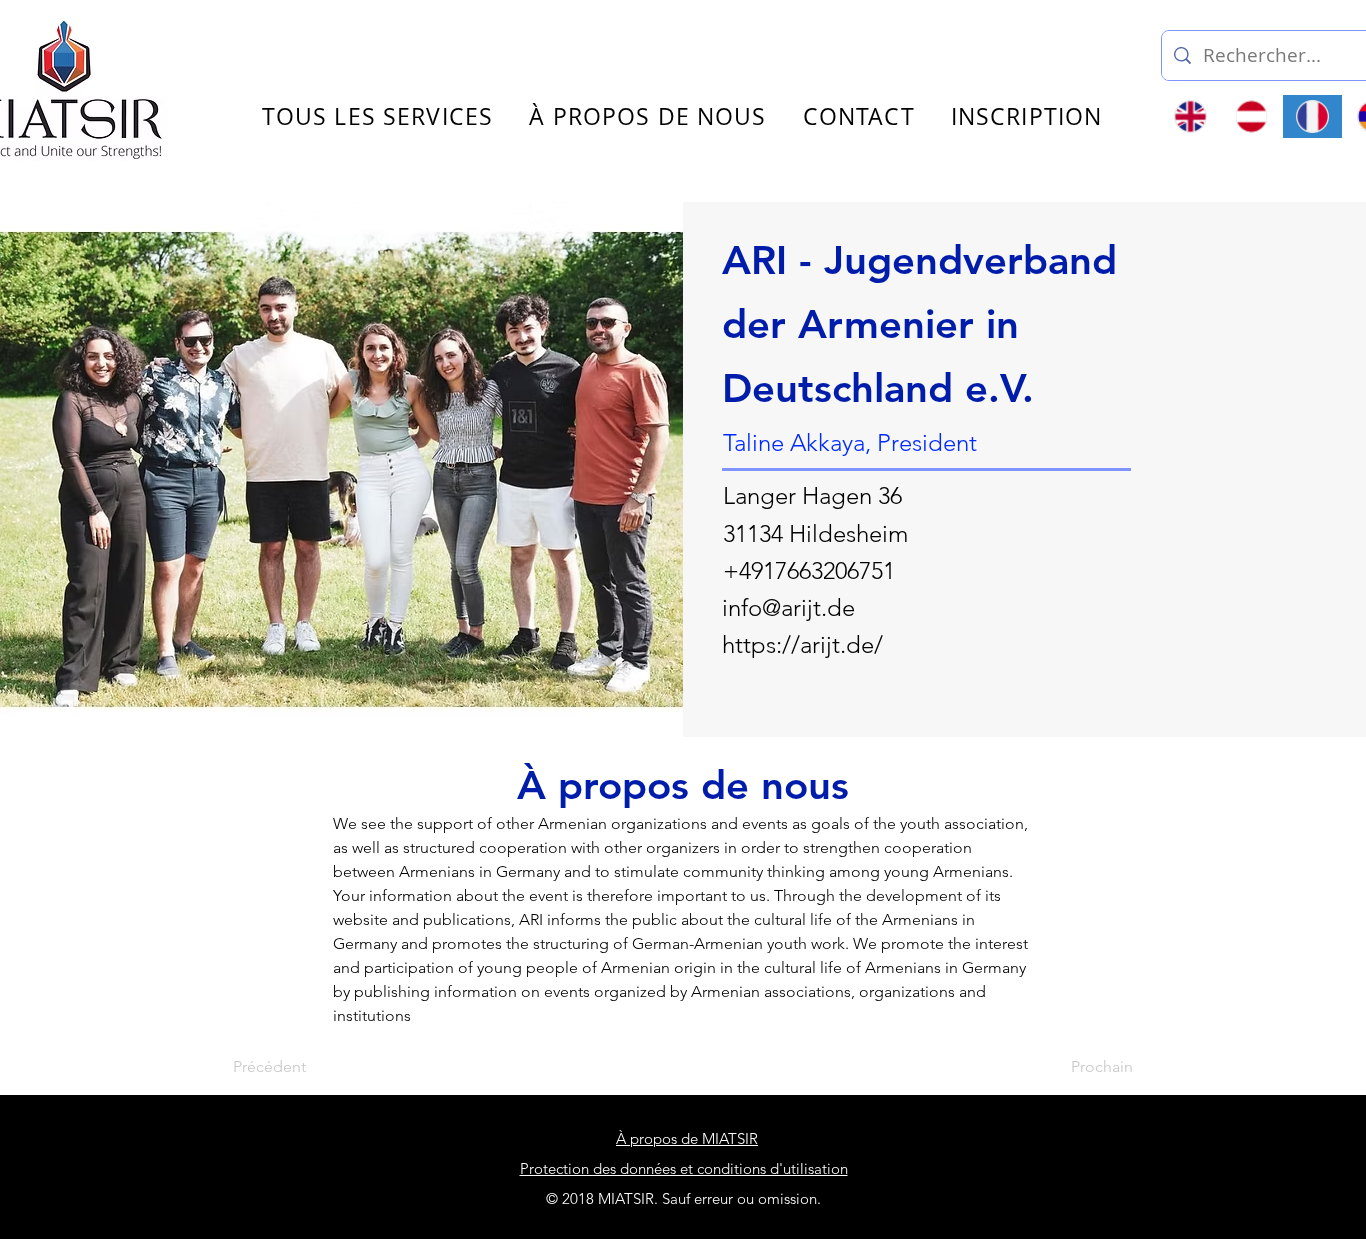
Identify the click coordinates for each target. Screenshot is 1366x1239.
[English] (1191, 116)
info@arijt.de (788, 607)
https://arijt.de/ (802, 644)
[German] (1251, 116)
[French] (1312, 116)
